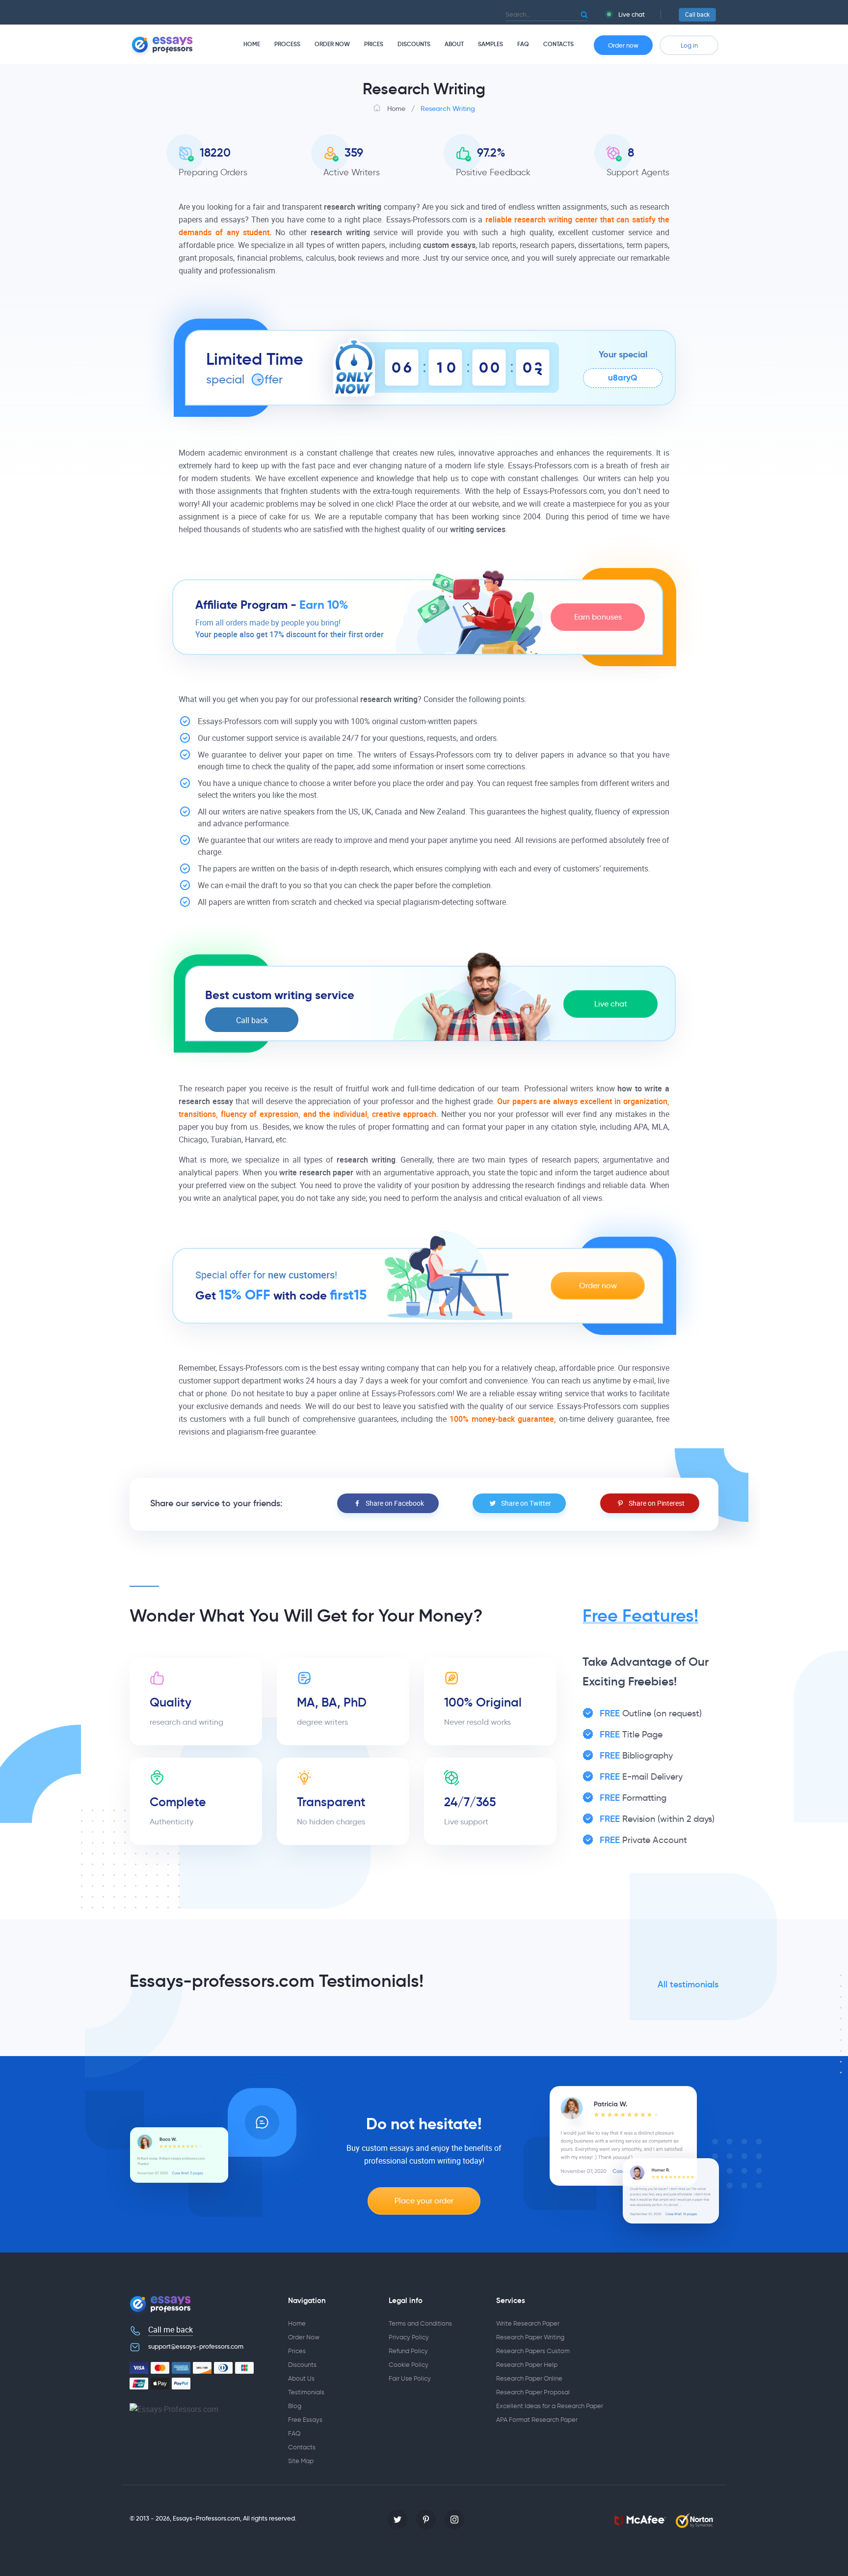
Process (287, 44)
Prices (374, 44)
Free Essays (305, 2420)
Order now (623, 45)
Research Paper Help (527, 2365)
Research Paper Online (529, 2378)
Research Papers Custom (533, 2351)
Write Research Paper (528, 2323)
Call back (697, 15)
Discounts (414, 44)
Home (252, 44)
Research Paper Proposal (533, 2392)
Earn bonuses (598, 617)
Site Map (301, 2461)
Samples (490, 44)
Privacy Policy (409, 2337)
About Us (301, 2378)
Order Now (332, 44)
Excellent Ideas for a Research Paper (550, 2406)
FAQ (523, 44)
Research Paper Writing (530, 2337)
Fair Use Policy (410, 2378)
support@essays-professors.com (196, 2346)
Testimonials (306, 2392)
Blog (295, 2406)
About (454, 44)
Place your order (424, 2201)
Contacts (558, 44)
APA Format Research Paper (537, 2420)
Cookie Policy (409, 2365)
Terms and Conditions (420, 2323)
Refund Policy (408, 2351)
